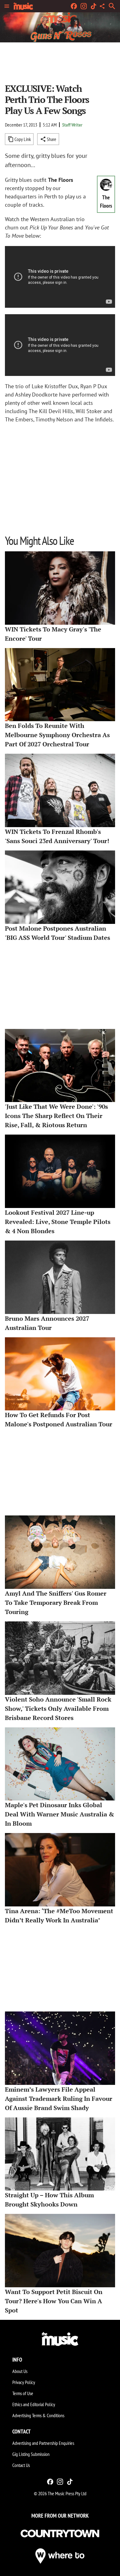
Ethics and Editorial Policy (34, 2404)
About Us (20, 2371)
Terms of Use (23, 2393)
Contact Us (21, 2465)
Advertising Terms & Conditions (38, 2415)
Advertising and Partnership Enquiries (43, 2443)
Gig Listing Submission (31, 2454)
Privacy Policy (24, 2382)
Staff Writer (72, 125)
